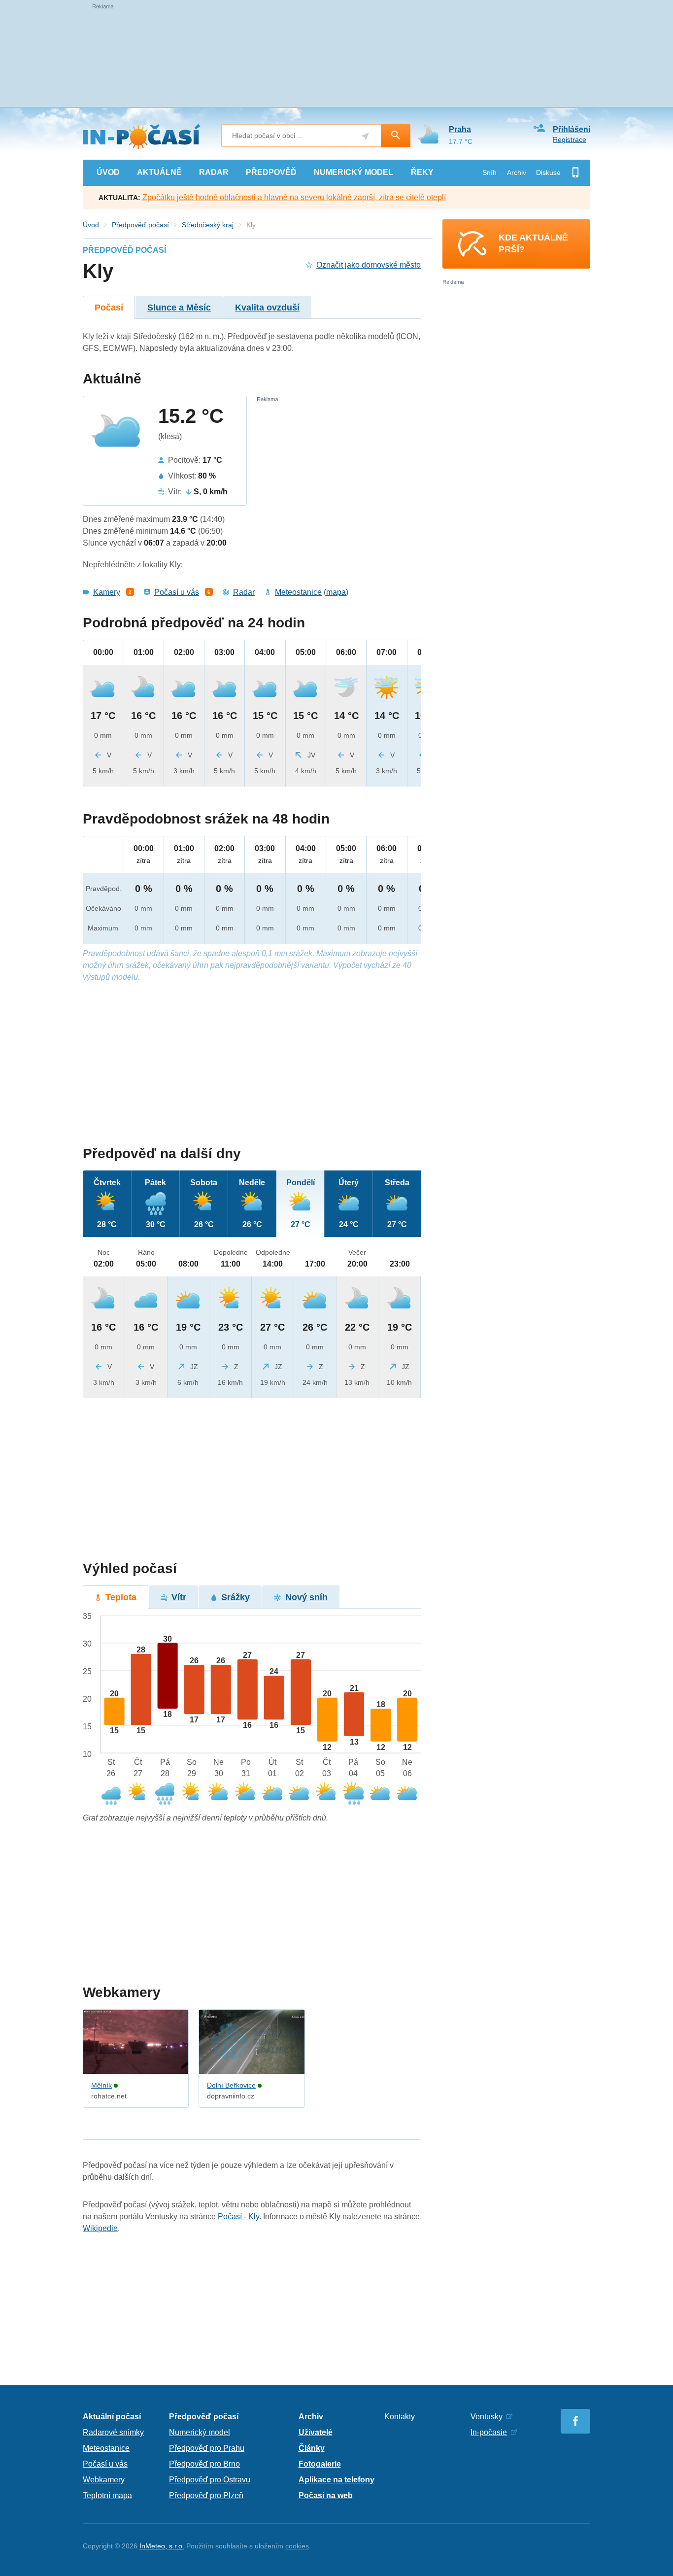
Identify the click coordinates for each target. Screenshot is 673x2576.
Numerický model (200, 2432)
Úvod (91, 225)
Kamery (107, 592)
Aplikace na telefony (336, 2480)
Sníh (489, 172)
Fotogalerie (320, 2464)
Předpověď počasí (140, 225)
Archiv (517, 172)
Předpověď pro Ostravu (210, 2480)
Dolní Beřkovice (231, 2085)
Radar (244, 592)
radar (214, 172)
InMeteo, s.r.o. (162, 2546)
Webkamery (104, 2480)
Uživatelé (316, 2432)
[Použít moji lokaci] (365, 136)
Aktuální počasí (112, 2417)
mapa (336, 592)
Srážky (236, 1597)
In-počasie (489, 2432)
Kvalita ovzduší (267, 308)
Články (312, 2448)
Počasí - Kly (238, 2216)
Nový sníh (306, 1597)
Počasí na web (326, 2495)
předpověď (271, 172)
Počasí (109, 308)
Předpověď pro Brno (204, 2464)
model (353, 172)
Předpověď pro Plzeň (206, 2495)
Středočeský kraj (208, 225)
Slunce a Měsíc (179, 308)
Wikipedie (100, 2228)
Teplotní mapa (107, 2495)
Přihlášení (572, 129)
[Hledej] (396, 136)
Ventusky (487, 2417)
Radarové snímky (113, 2432)
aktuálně (159, 172)
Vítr (179, 1597)
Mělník (101, 2085)
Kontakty (400, 2417)
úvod (108, 172)
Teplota (121, 1597)
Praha (460, 129)
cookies (297, 2546)
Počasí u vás (177, 592)
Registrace (570, 139)
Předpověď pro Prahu (207, 2448)
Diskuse (548, 172)
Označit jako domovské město (369, 265)
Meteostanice (298, 592)
